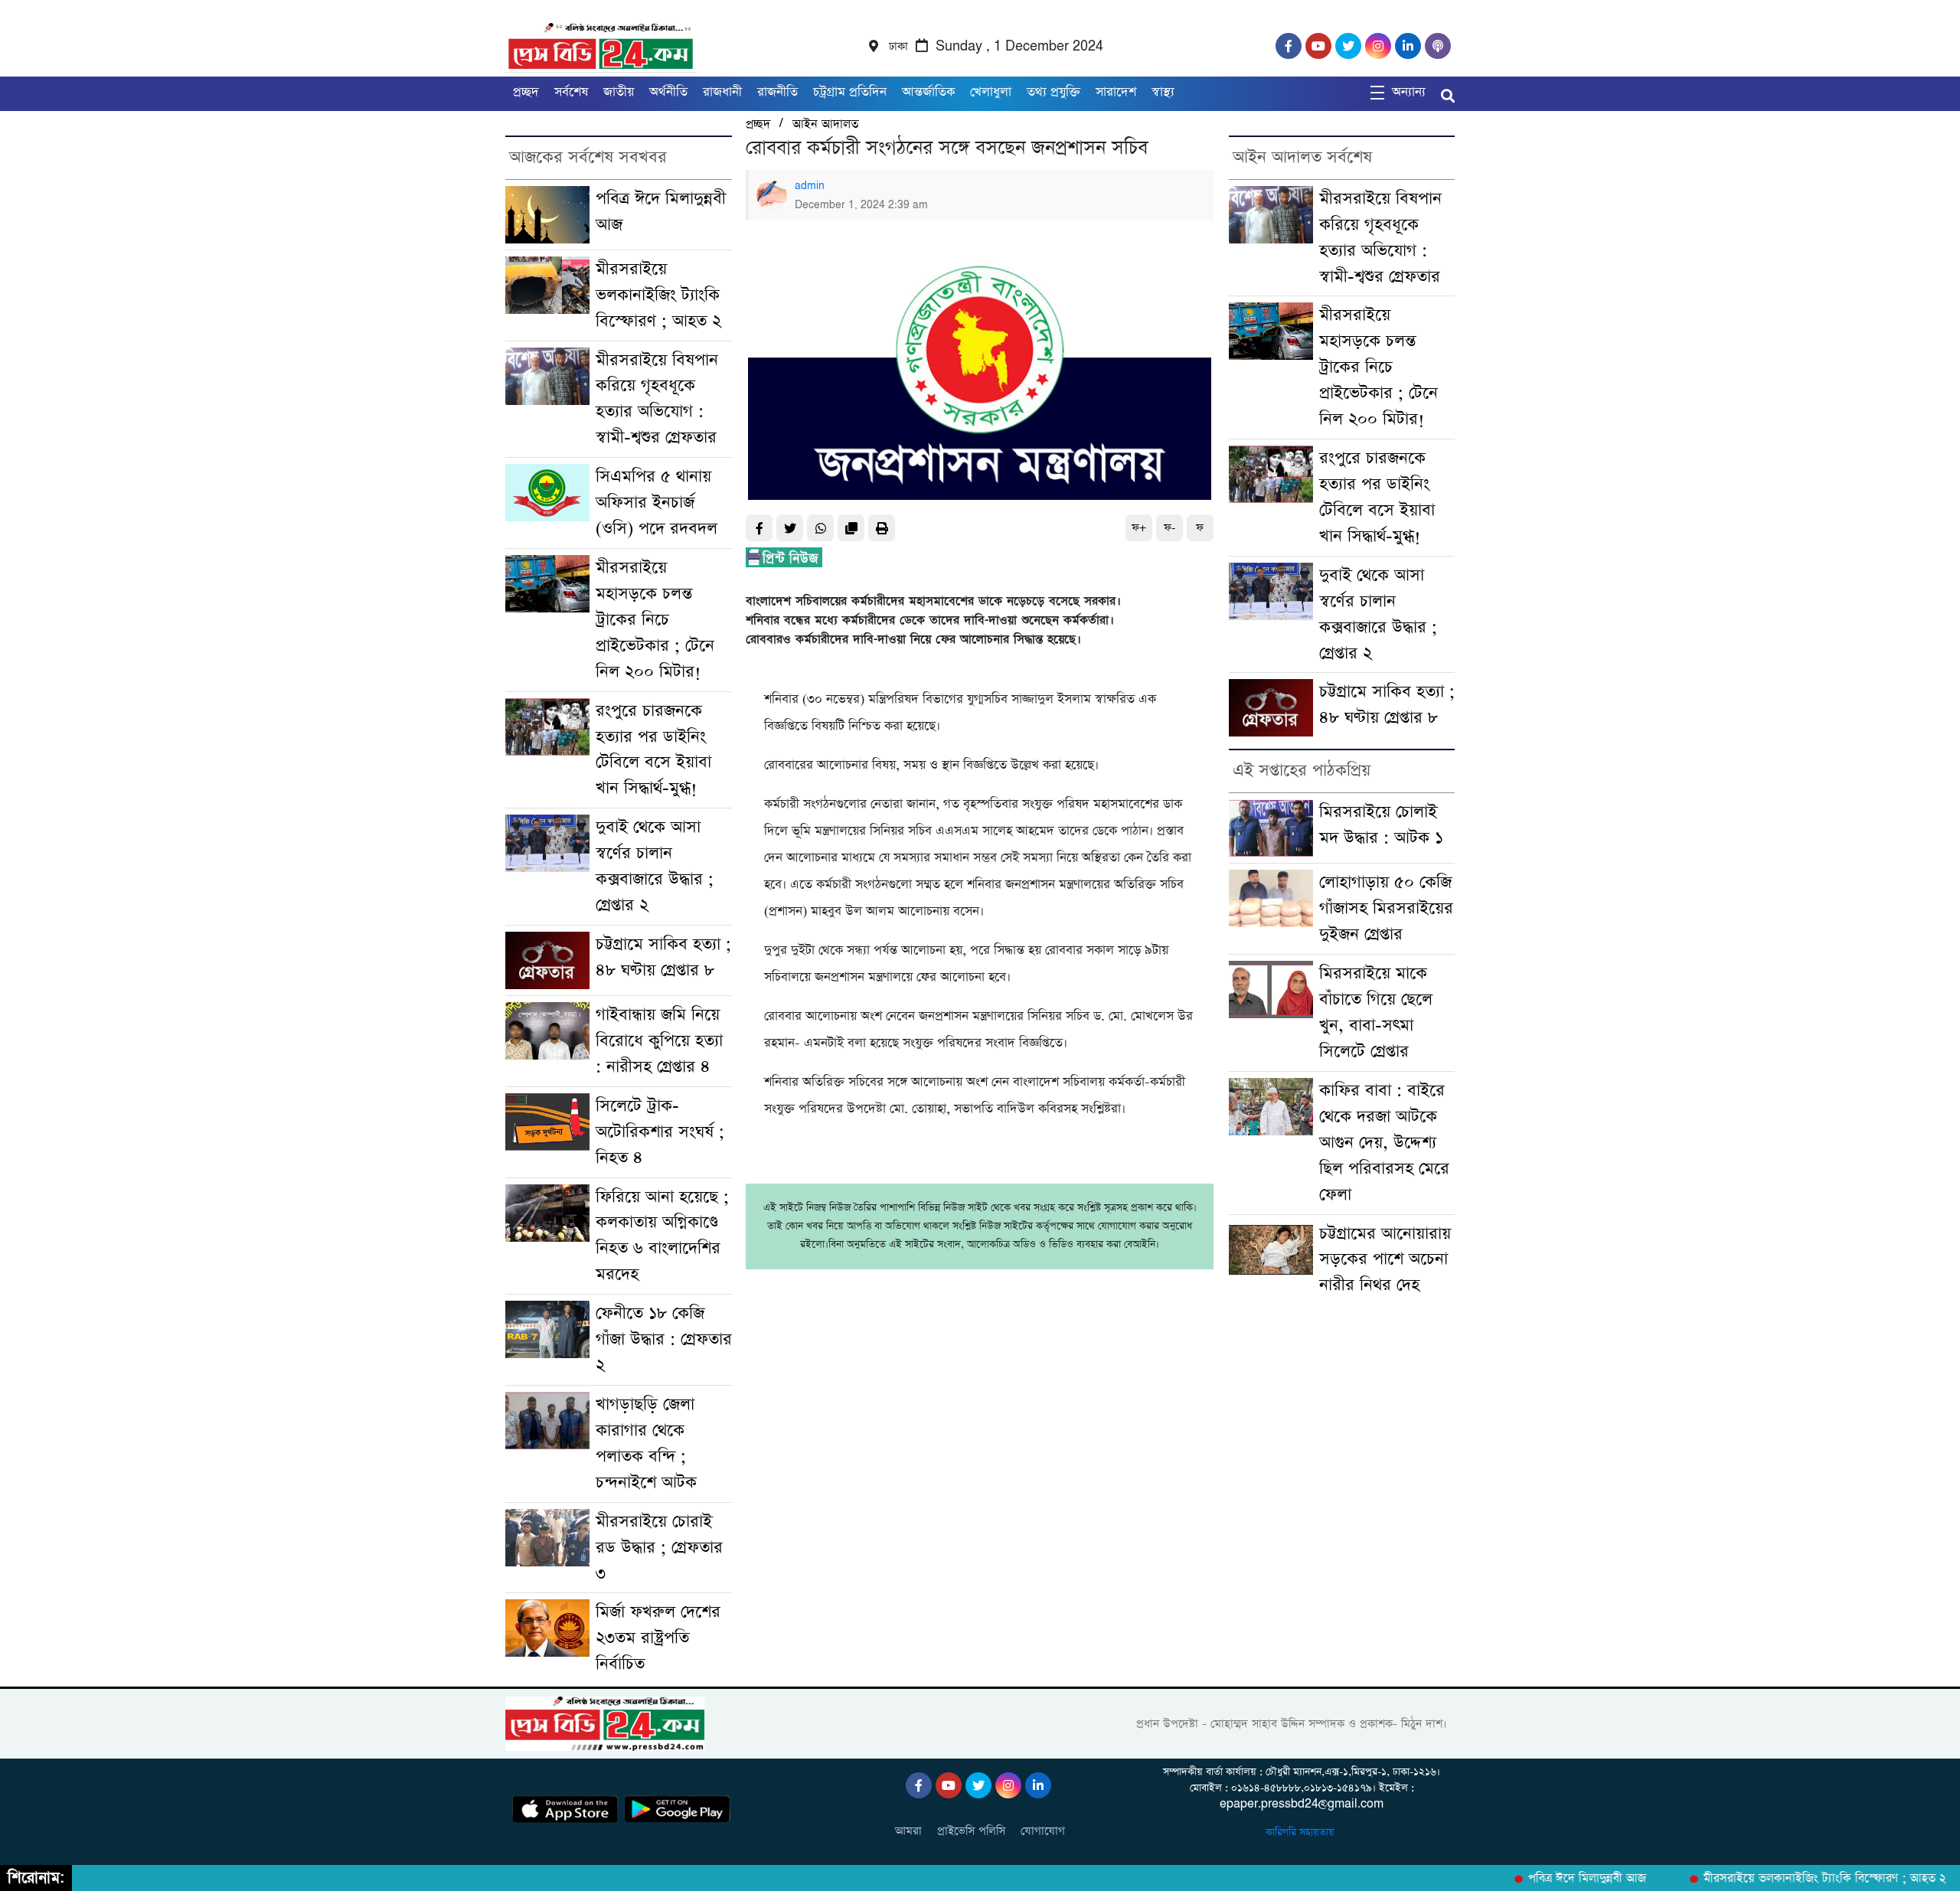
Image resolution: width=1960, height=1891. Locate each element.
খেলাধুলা (991, 92)
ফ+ (1139, 528)
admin (810, 186)
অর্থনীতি (668, 92)
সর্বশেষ (571, 92)
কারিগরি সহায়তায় (1302, 1832)
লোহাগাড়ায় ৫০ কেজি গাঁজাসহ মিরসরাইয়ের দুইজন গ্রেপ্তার (1386, 908)
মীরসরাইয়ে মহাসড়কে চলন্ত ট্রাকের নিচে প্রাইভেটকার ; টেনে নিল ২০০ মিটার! (655, 620)
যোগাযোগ (1043, 1831)
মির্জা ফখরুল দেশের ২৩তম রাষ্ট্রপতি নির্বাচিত (658, 1638)
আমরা (908, 1831)
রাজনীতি (777, 92)
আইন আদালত (825, 124)
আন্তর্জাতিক (928, 92)
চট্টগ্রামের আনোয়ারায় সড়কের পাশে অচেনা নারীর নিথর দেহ (1385, 1260)
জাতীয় (619, 92)
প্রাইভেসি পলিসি (971, 1831)
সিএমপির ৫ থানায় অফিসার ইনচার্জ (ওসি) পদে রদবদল (657, 503)
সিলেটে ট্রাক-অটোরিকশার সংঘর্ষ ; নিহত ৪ (660, 1132)
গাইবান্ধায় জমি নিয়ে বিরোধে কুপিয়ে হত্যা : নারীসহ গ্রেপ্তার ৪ (659, 1041)
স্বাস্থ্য (1163, 92)
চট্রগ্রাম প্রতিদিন (850, 92)
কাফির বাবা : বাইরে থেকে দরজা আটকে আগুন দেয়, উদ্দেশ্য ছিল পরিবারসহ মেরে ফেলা (1384, 1143)
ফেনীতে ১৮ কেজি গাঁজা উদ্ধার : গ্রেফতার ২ (664, 1339)
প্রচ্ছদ (526, 92)
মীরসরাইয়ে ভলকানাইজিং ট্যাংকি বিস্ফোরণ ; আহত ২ (658, 295)
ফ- (1169, 528)
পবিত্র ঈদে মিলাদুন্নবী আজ (1559, 1879)
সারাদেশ (1116, 92)
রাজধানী (722, 92)
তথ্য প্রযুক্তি (1053, 92)
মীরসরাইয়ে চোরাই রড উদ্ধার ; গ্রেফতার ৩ (659, 1548)
